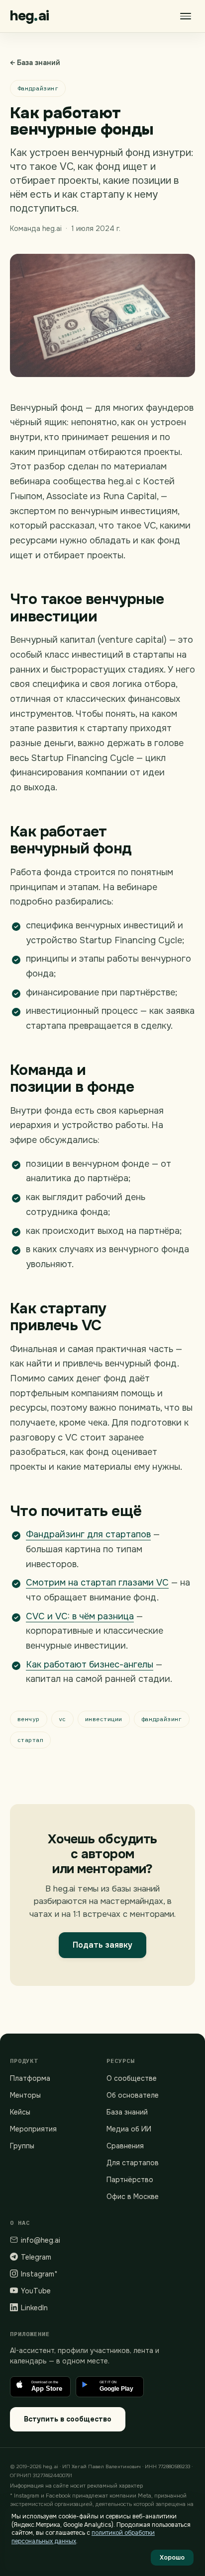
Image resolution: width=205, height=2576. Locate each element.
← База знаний (35, 63)
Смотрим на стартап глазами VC (97, 1583)
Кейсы (20, 2112)
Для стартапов (133, 2163)
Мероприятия (33, 2129)
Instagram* (39, 2274)
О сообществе (132, 2078)
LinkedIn (34, 2308)
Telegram (36, 2257)
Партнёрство (130, 2180)
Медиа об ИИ (129, 2129)
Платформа (30, 2078)
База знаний (127, 2112)
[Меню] (186, 16)
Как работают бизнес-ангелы (90, 1665)
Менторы (25, 2095)
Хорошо (172, 2558)
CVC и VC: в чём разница (80, 1616)
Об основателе (133, 2095)
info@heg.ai (41, 2240)
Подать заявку (102, 1945)
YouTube (36, 2291)
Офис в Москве (133, 2197)
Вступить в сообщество (68, 2419)
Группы (22, 2146)
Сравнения (125, 2146)
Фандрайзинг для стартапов (88, 1534)
